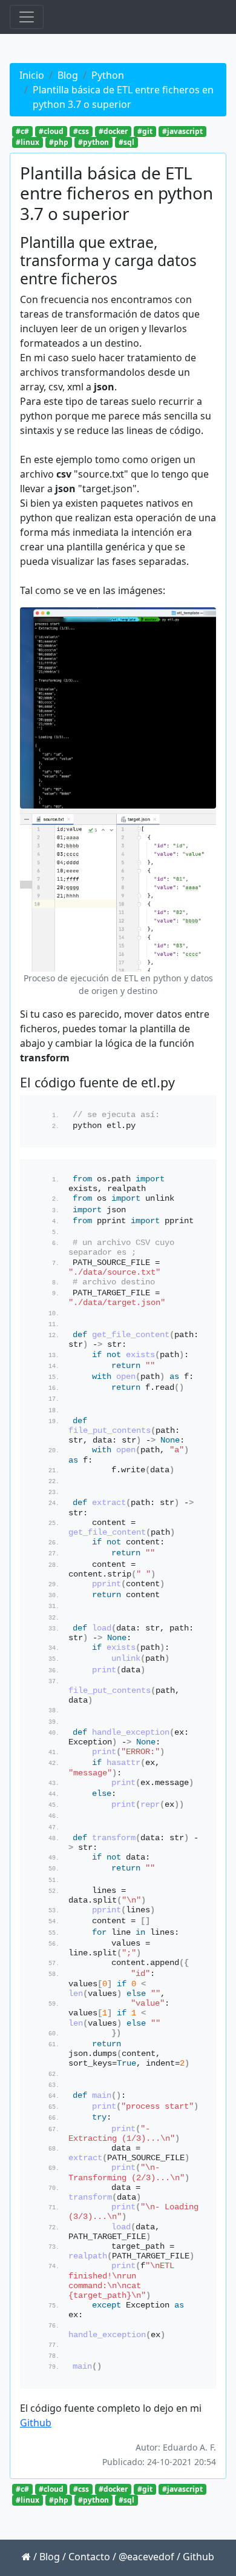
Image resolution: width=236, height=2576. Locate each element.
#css (81, 131)
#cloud (51, 131)
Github (36, 2423)
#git (145, 131)
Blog (68, 75)
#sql (126, 142)
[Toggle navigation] (27, 17)
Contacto (89, 2557)
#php (59, 142)
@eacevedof (146, 2557)
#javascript (182, 131)
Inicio (32, 75)
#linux (28, 142)
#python (93, 142)
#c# (22, 131)
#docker (113, 131)
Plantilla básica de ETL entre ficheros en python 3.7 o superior (123, 97)
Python (108, 75)
